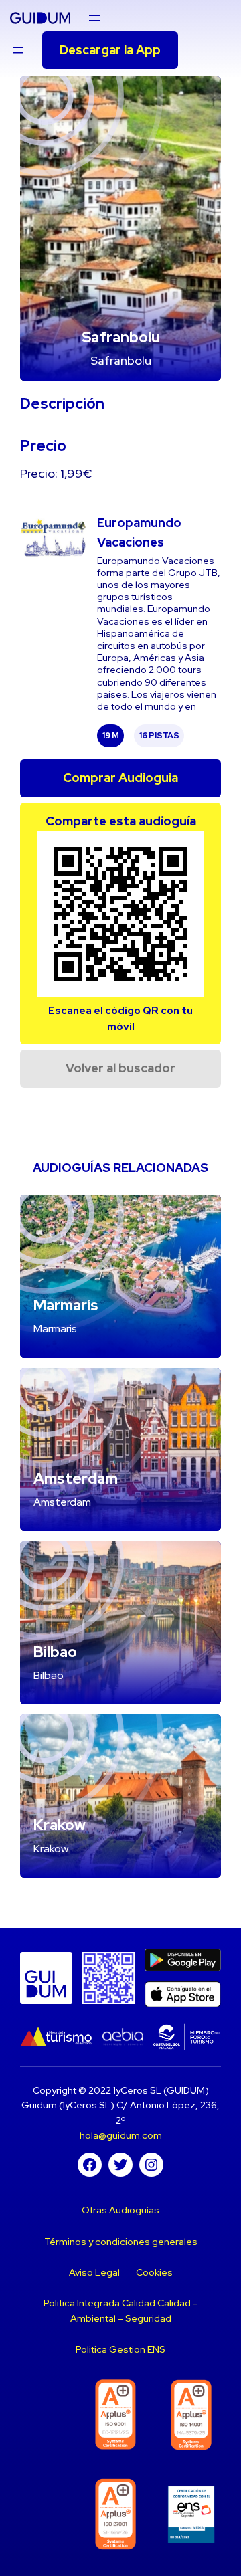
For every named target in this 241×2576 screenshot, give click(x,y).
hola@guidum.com (121, 2135)
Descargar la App (110, 50)
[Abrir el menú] (94, 18)
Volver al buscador (120, 1068)
